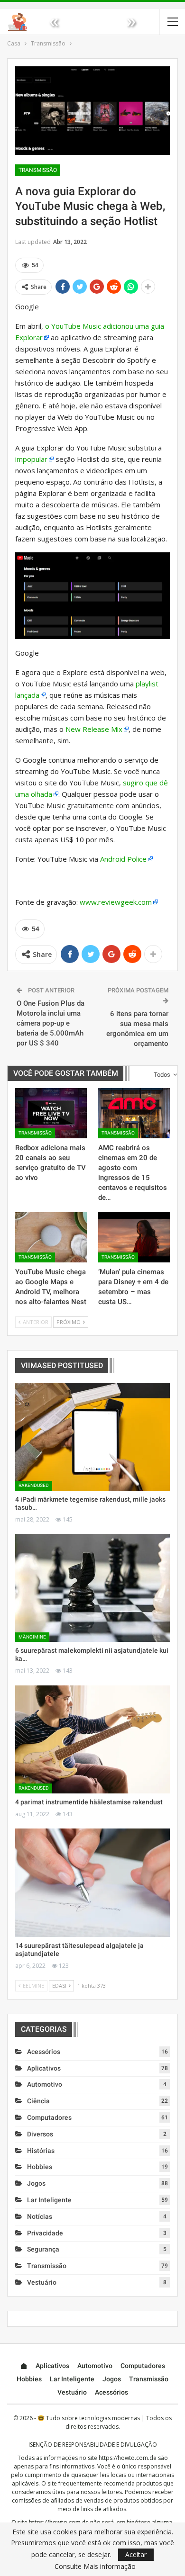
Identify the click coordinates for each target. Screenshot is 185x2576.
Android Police (123, 859)
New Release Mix (94, 729)
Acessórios (44, 2052)
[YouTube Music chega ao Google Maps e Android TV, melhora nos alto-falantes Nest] (51, 1237)
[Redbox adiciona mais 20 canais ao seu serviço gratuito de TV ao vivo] (51, 1113)
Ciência (38, 2101)
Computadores (49, 2117)
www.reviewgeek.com (116, 902)
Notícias (40, 2216)
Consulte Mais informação (95, 2567)
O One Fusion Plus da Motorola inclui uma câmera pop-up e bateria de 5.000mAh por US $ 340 (51, 1023)
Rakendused (34, 1485)
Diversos (40, 2134)
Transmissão (38, 170)
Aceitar (136, 2554)
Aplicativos (44, 2068)
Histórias (41, 2151)
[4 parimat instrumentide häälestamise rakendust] (92, 1739)
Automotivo (45, 2084)
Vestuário (42, 2282)
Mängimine (32, 1637)
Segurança (43, 2249)
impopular (31, 459)
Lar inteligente (49, 2200)
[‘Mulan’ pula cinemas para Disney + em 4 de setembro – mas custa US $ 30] (134, 1237)
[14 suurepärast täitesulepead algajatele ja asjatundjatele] (92, 1882)
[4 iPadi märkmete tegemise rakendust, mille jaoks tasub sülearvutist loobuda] (92, 1437)
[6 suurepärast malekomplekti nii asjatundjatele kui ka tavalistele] (92, 1588)
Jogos (36, 2183)
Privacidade (45, 2233)
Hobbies (40, 2167)
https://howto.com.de (128, 2458)
